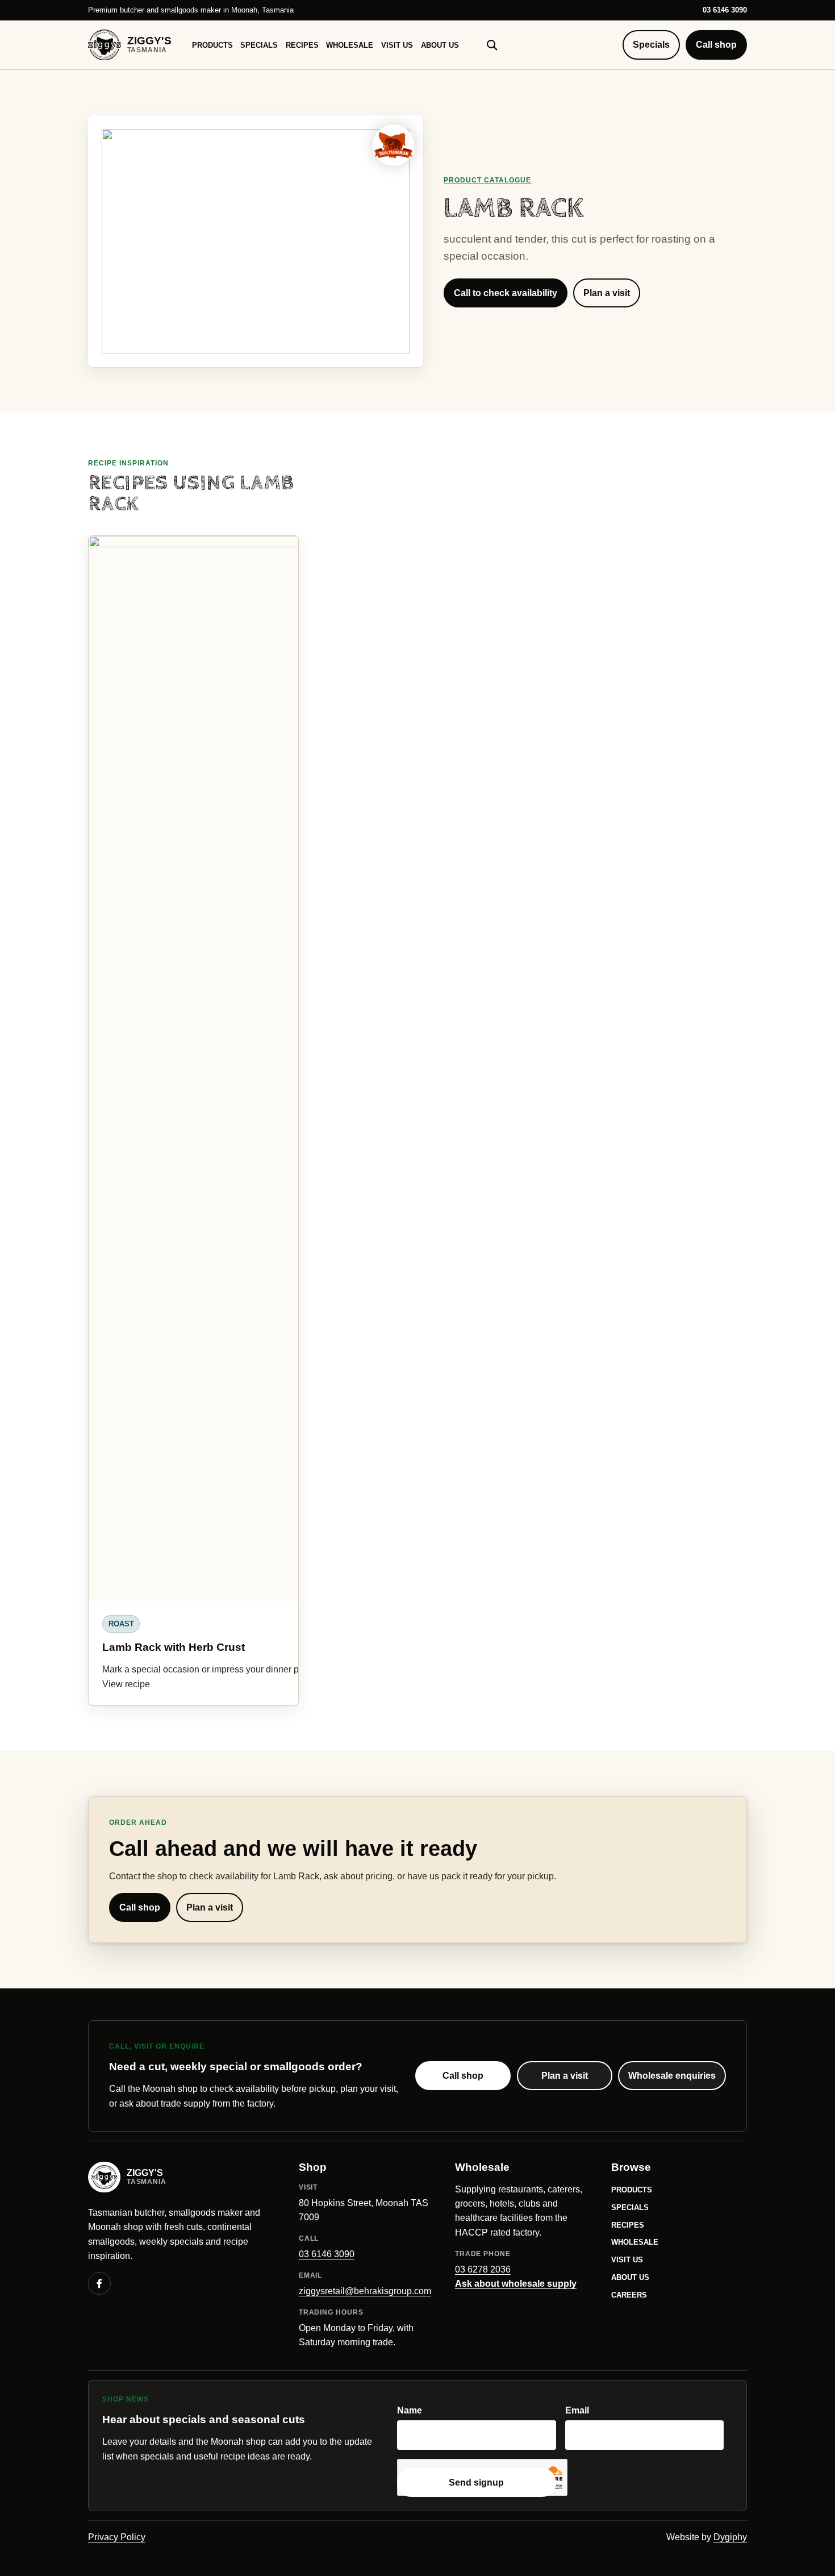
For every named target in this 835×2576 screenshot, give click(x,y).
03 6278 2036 (483, 2269)
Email (577, 2410)
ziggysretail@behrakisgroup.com (365, 2291)
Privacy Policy (117, 2537)
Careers (629, 2295)
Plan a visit (607, 293)
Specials (259, 45)
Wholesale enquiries (672, 2076)
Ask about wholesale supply (516, 2284)
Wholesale (350, 45)
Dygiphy (730, 2537)
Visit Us (397, 45)
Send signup (476, 2483)
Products (212, 45)
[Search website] (492, 45)
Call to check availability (506, 293)
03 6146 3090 (725, 10)
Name (410, 2410)
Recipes (302, 45)
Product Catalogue (487, 180)
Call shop (716, 45)
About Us (440, 45)
